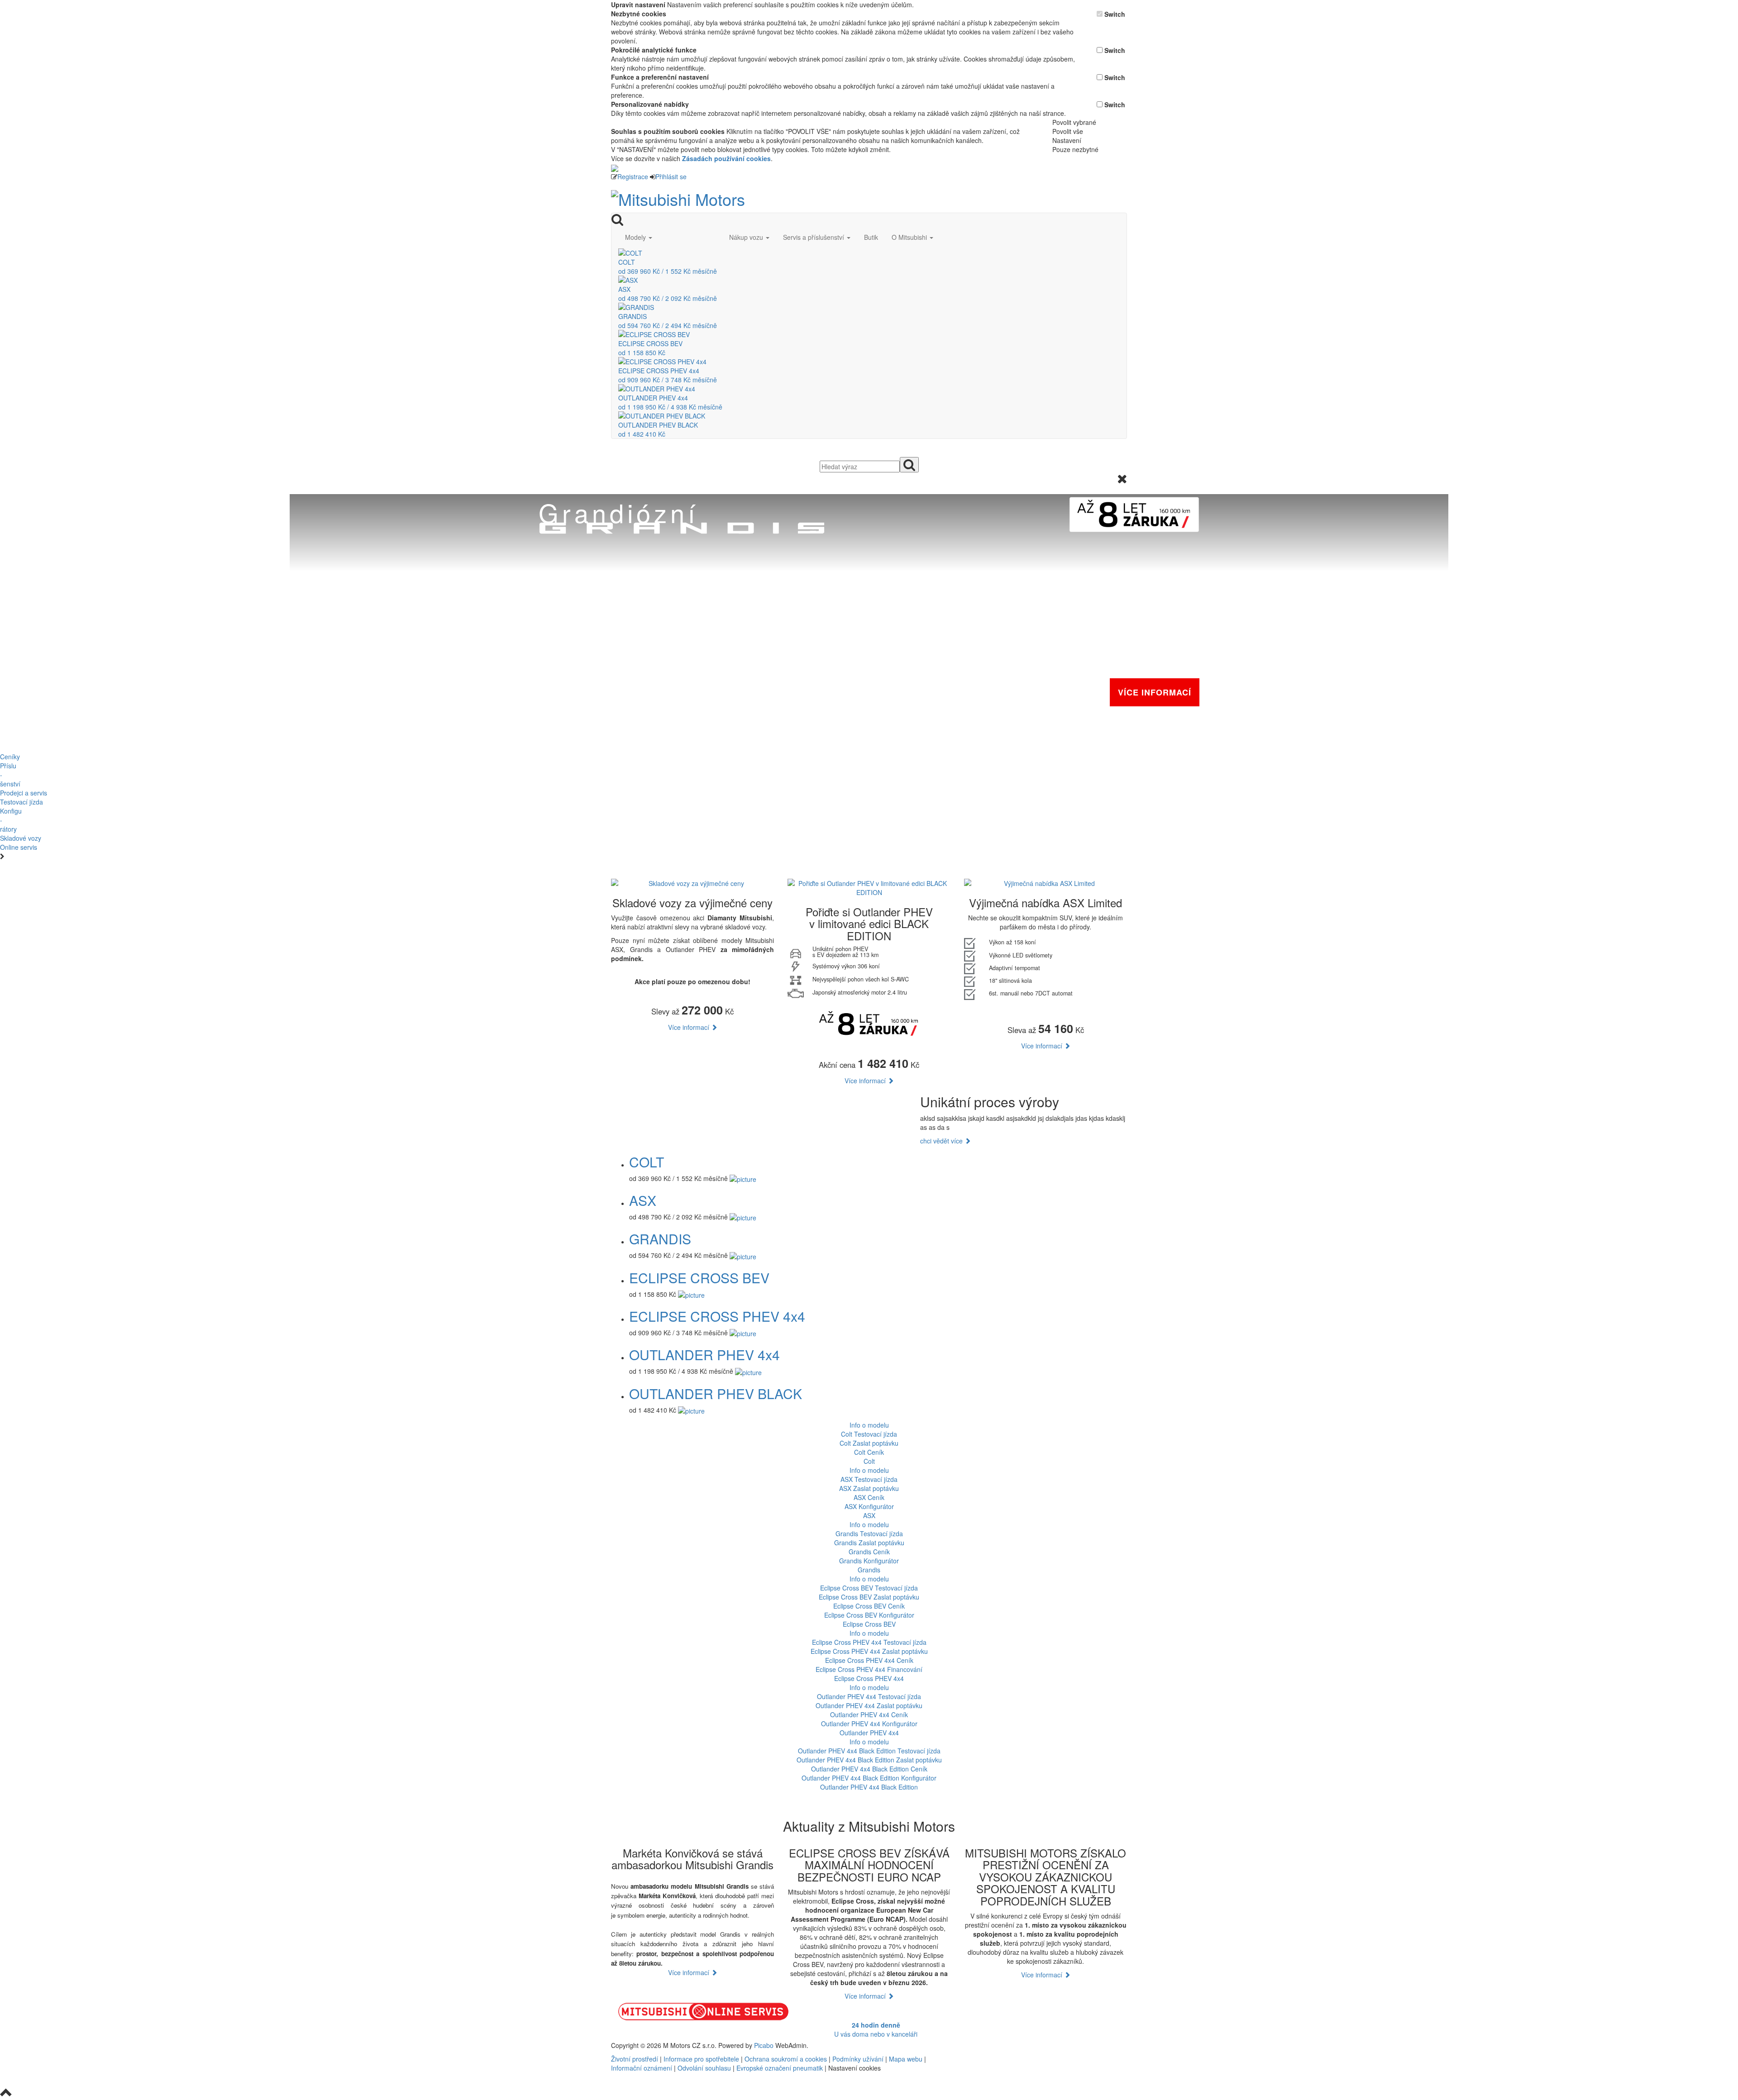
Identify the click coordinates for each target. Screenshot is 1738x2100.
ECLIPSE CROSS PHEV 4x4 (717, 1316)
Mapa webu (906, 2059)
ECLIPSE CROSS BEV (699, 1278)
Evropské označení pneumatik (780, 2068)
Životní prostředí (635, 2059)
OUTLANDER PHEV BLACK (716, 1393)
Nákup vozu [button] (747, 237)
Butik (871, 237)
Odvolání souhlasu (704, 2068)
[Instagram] (1017, 2045)
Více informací (690, 1027)
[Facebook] (1009, 2045)
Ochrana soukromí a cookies (786, 2059)
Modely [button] (636, 237)
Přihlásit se (671, 176)
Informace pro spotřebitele (702, 2059)
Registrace (633, 176)
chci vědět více (942, 1141)
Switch (1115, 14)
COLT (647, 1162)
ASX (643, 1200)
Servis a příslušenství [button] (814, 237)
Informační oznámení (642, 2068)
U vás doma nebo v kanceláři (876, 2029)
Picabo (764, 2045)
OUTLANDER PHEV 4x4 (704, 1355)
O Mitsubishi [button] (910, 237)
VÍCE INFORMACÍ (1155, 692)
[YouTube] (1013, 2045)
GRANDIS (660, 1239)
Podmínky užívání (858, 2059)
